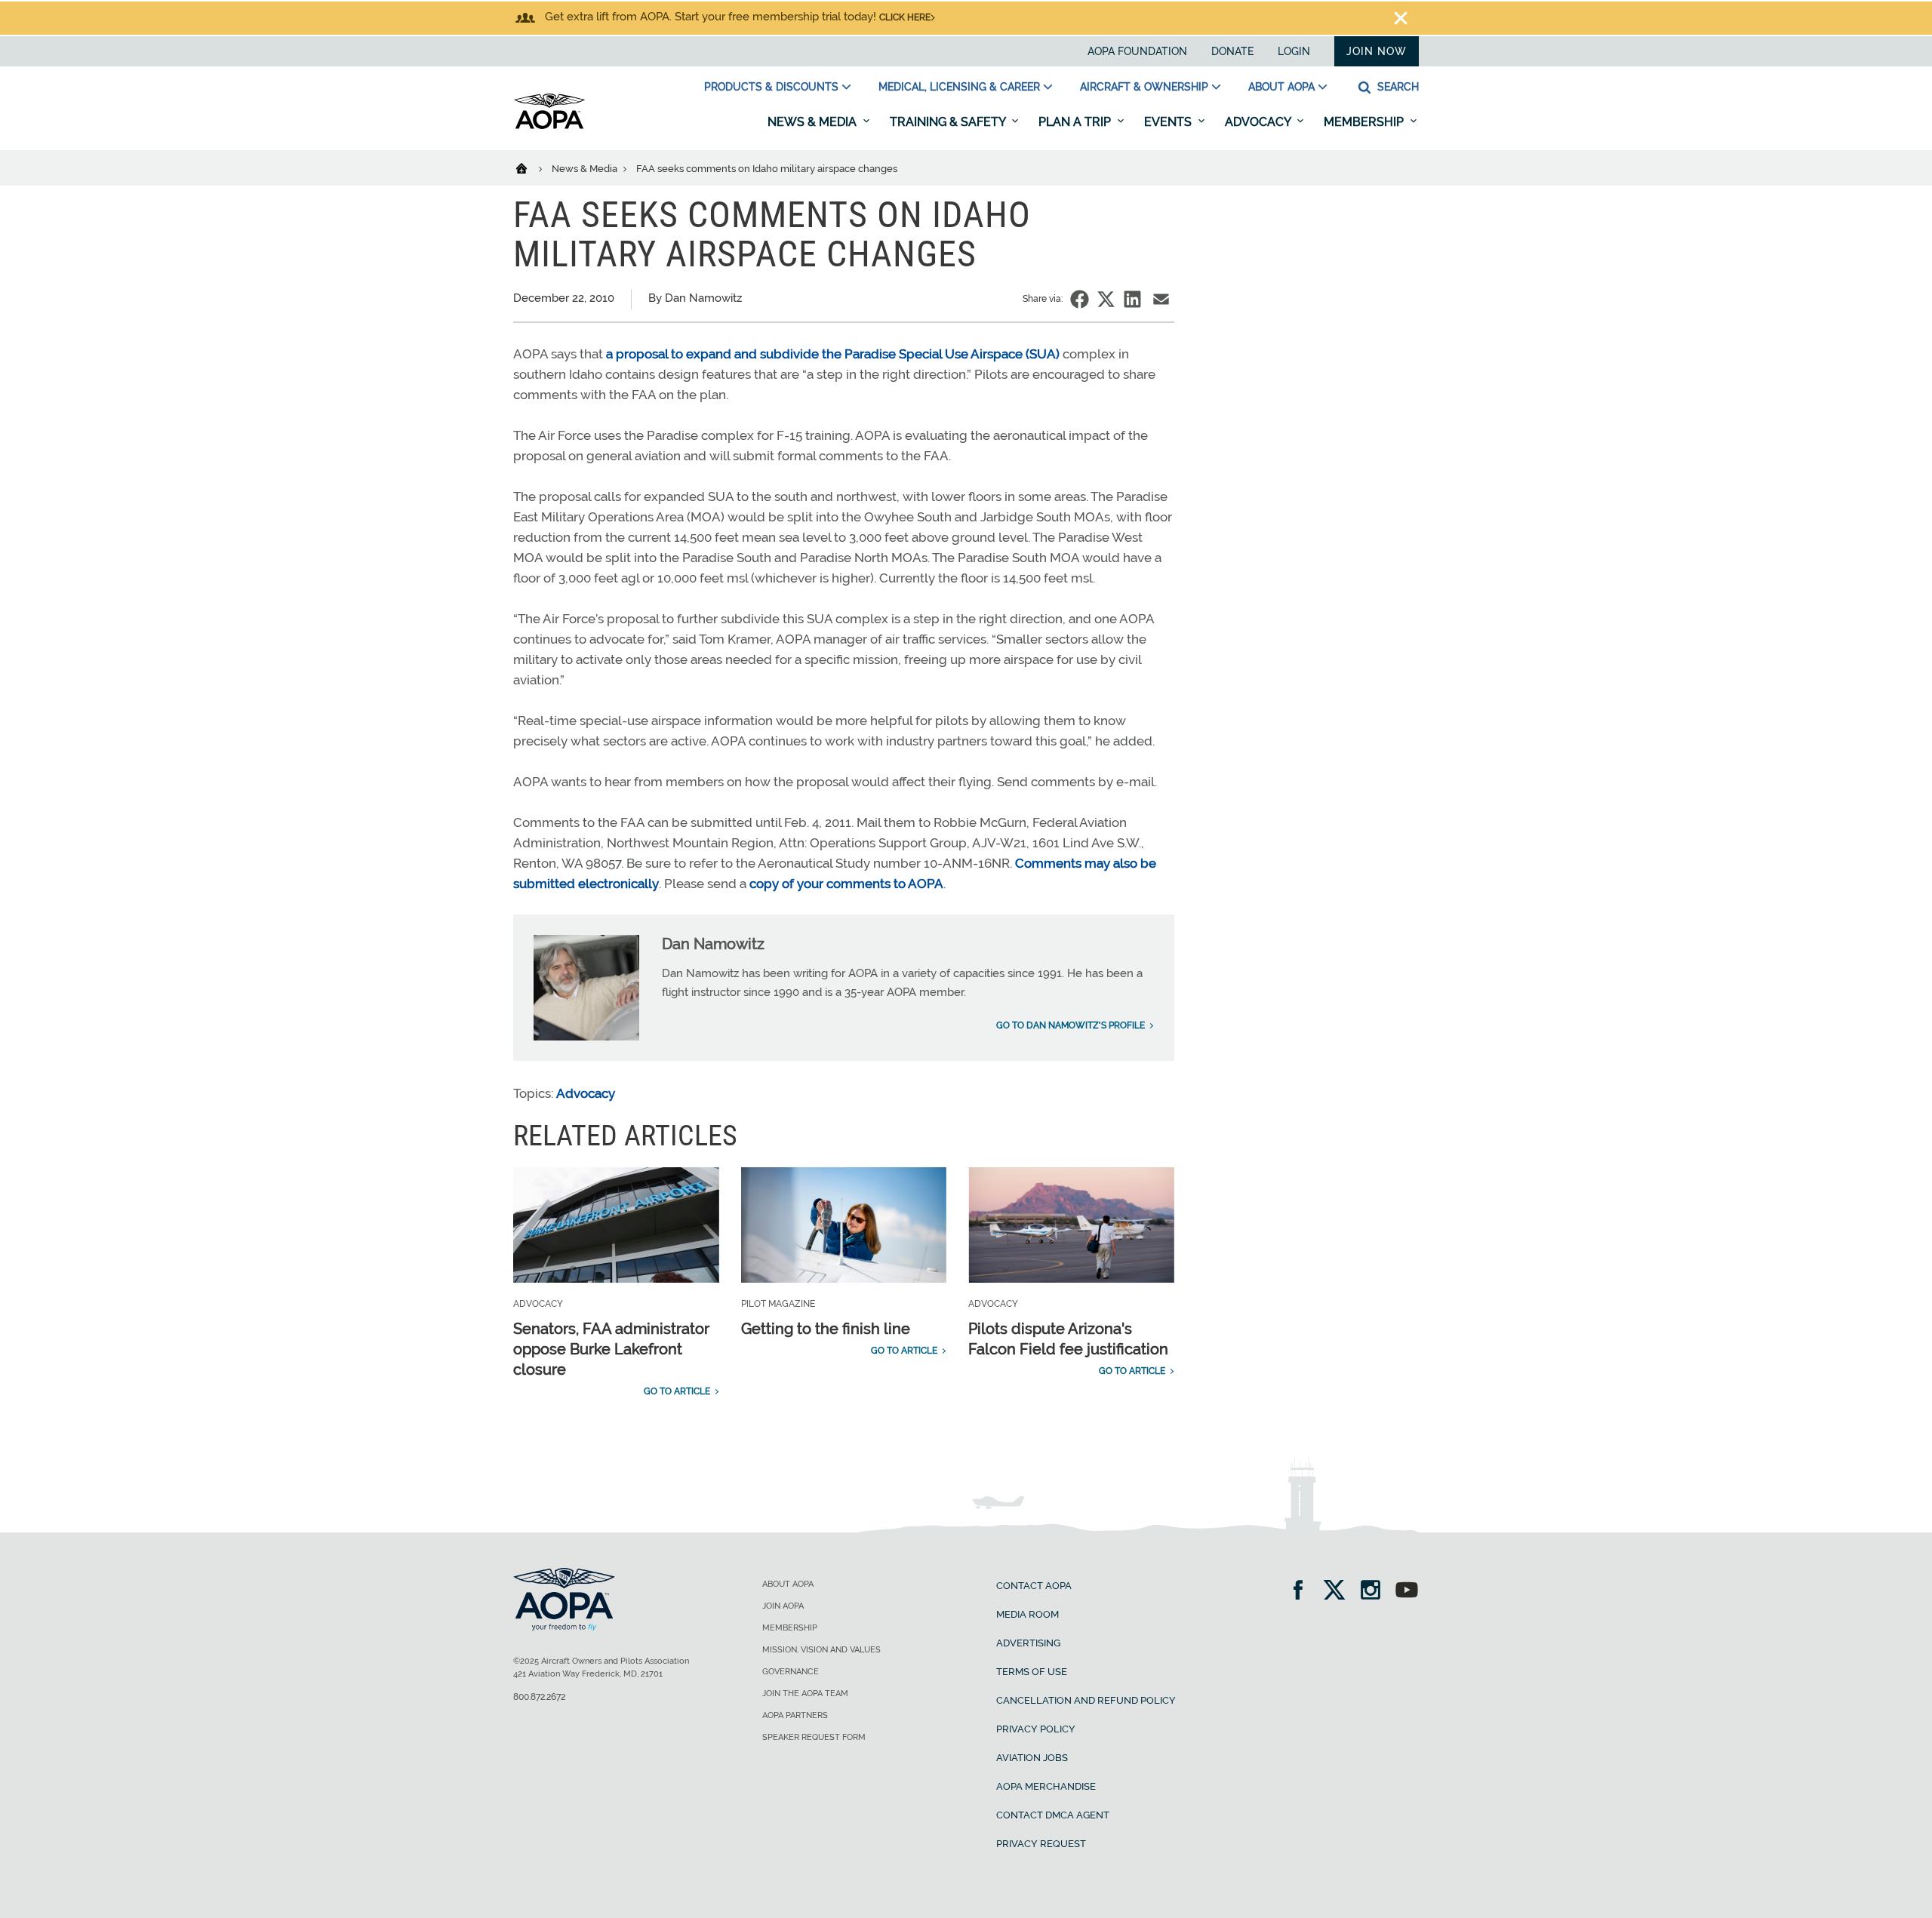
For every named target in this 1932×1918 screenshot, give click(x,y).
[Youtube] (1407, 1592)
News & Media (814, 122)
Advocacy (1259, 122)
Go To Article (677, 1391)
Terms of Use (1032, 1672)
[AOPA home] (549, 126)
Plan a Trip (1076, 122)
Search (1397, 87)
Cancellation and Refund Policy (1086, 1700)
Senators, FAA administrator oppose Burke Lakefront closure (611, 1349)
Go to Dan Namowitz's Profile (1071, 1025)
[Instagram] (1375, 1592)
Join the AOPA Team (805, 1694)
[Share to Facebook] (1080, 299)
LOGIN (1294, 51)
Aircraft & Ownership (1144, 87)
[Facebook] (1303, 1592)
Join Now (1377, 51)
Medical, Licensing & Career (959, 87)
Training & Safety (949, 122)
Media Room (1028, 1614)
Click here (905, 17)
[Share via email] (1161, 299)
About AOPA (1281, 87)
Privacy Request (1041, 1844)
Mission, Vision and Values (821, 1650)
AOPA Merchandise (1046, 1786)
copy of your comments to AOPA (846, 884)
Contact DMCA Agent (1053, 1815)
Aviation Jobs (1032, 1758)
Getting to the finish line (826, 1329)
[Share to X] (1106, 299)
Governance (791, 1672)
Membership (1365, 122)
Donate (1232, 51)
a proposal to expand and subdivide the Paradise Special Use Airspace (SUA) (833, 354)
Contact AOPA (1034, 1586)
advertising (1028, 1643)
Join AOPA (783, 1606)
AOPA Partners (795, 1715)
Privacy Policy (1036, 1729)
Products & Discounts (771, 87)
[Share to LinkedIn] (1132, 299)
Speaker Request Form (814, 1737)
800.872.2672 (539, 1697)
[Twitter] (1339, 1592)
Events (1169, 122)
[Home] (531, 168)
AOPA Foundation (1137, 51)
